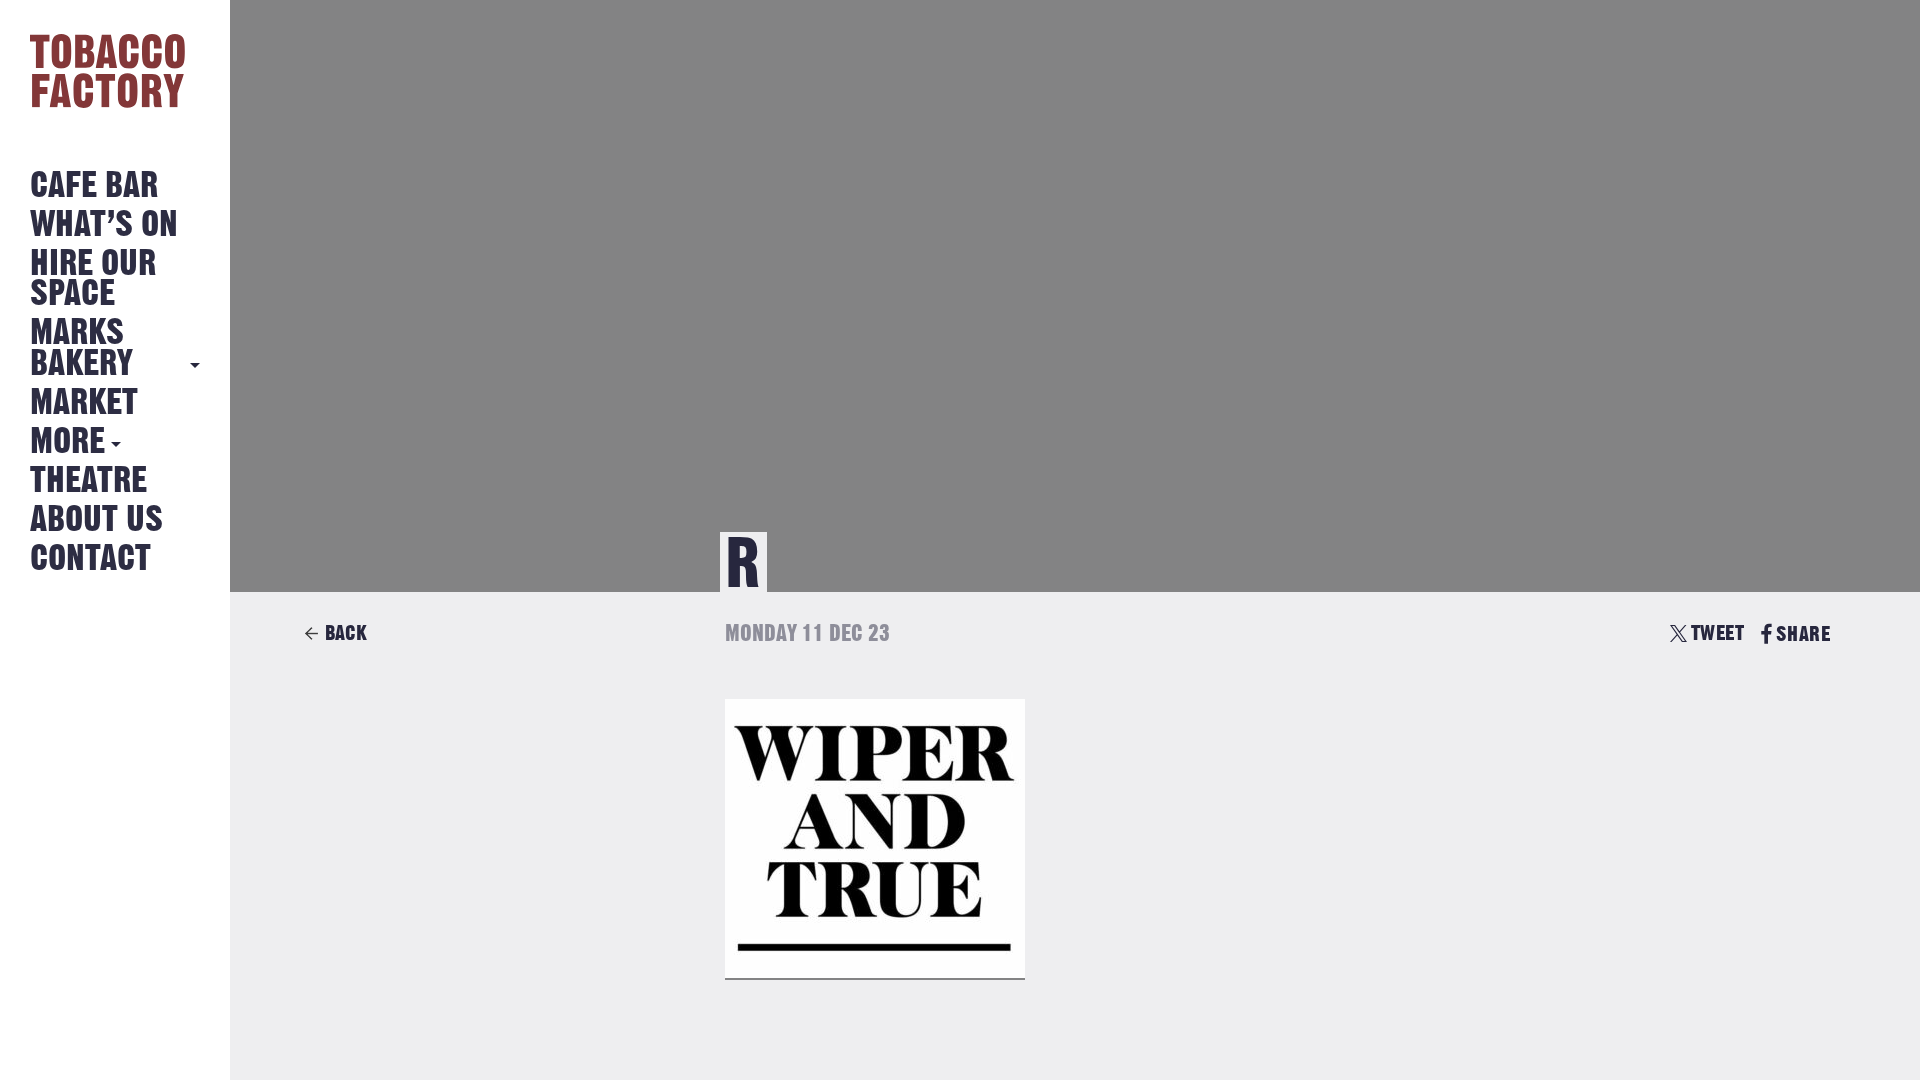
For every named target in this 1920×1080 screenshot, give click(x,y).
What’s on (104, 225)
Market (84, 403)
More (67, 442)
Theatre (88, 481)
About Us (96, 520)
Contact (90, 559)
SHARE (1803, 634)
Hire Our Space (93, 279)
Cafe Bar (94, 186)
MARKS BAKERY (81, 348)
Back (346, 633)
